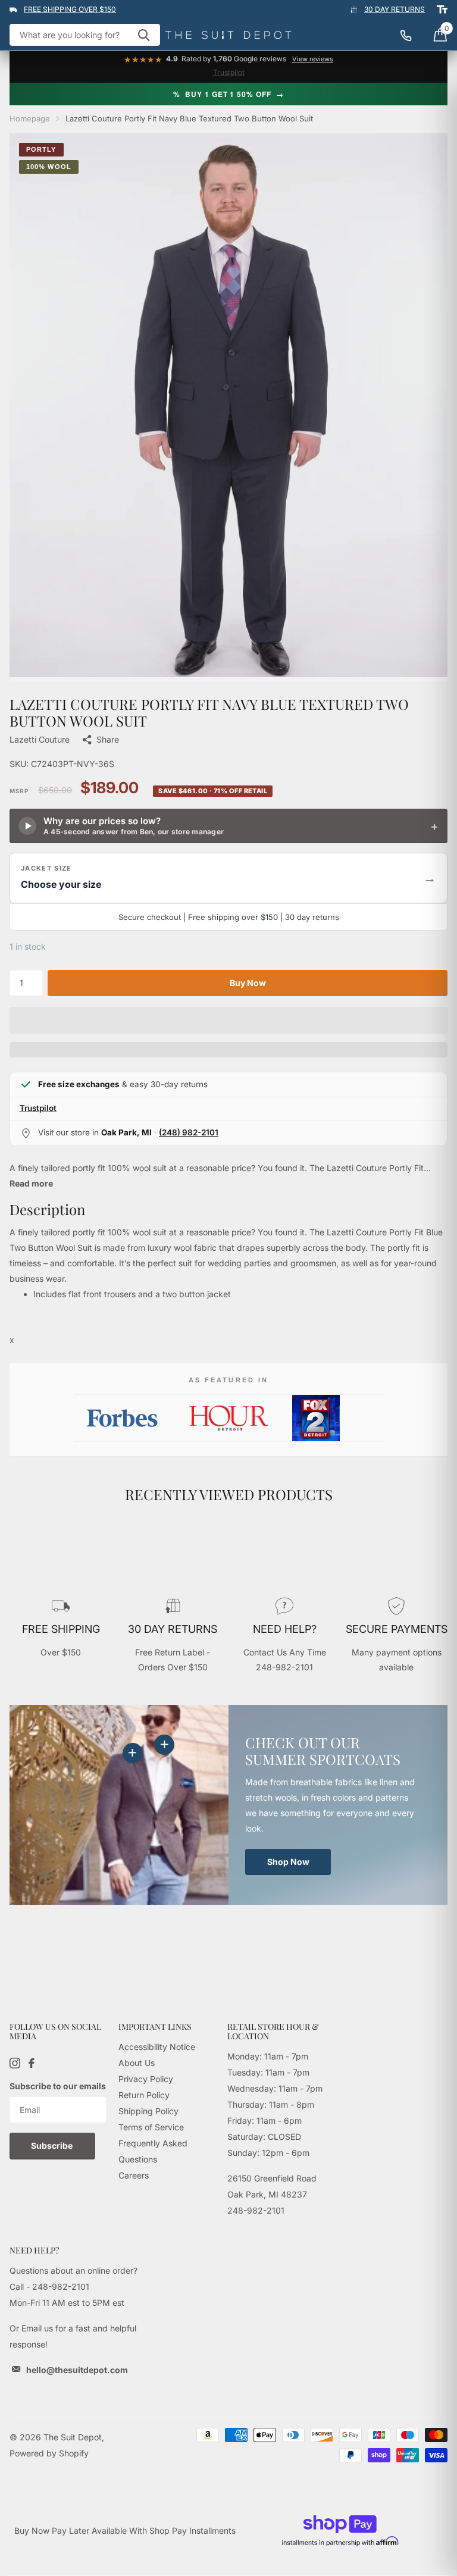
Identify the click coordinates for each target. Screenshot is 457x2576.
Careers (134, 2175)
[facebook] (32, 2063)
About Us (137, 2063)
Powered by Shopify (49, 2453)
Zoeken (144, 35)
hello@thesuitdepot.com (77, 2370)
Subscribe (53, 2145)
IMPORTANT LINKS (155, 2026)
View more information (164, 1745)
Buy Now (248, 983)
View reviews (313, 59)
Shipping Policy (148, 2111)
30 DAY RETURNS (395, 9)
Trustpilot (229, 72)
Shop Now (288, 1862)
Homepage (30, 118)
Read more (31, 1183)
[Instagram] (15, 2063)
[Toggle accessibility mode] (442, 10)
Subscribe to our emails (58, 2086)
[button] (228, 878)
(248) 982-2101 (189, 1132)
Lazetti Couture (40, 739)
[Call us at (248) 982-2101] (412, 35)
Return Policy (144, 2095)
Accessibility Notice (157, 2047)
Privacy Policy (146, 2079)
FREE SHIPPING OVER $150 (70, 9)
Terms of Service (151, 2127)
